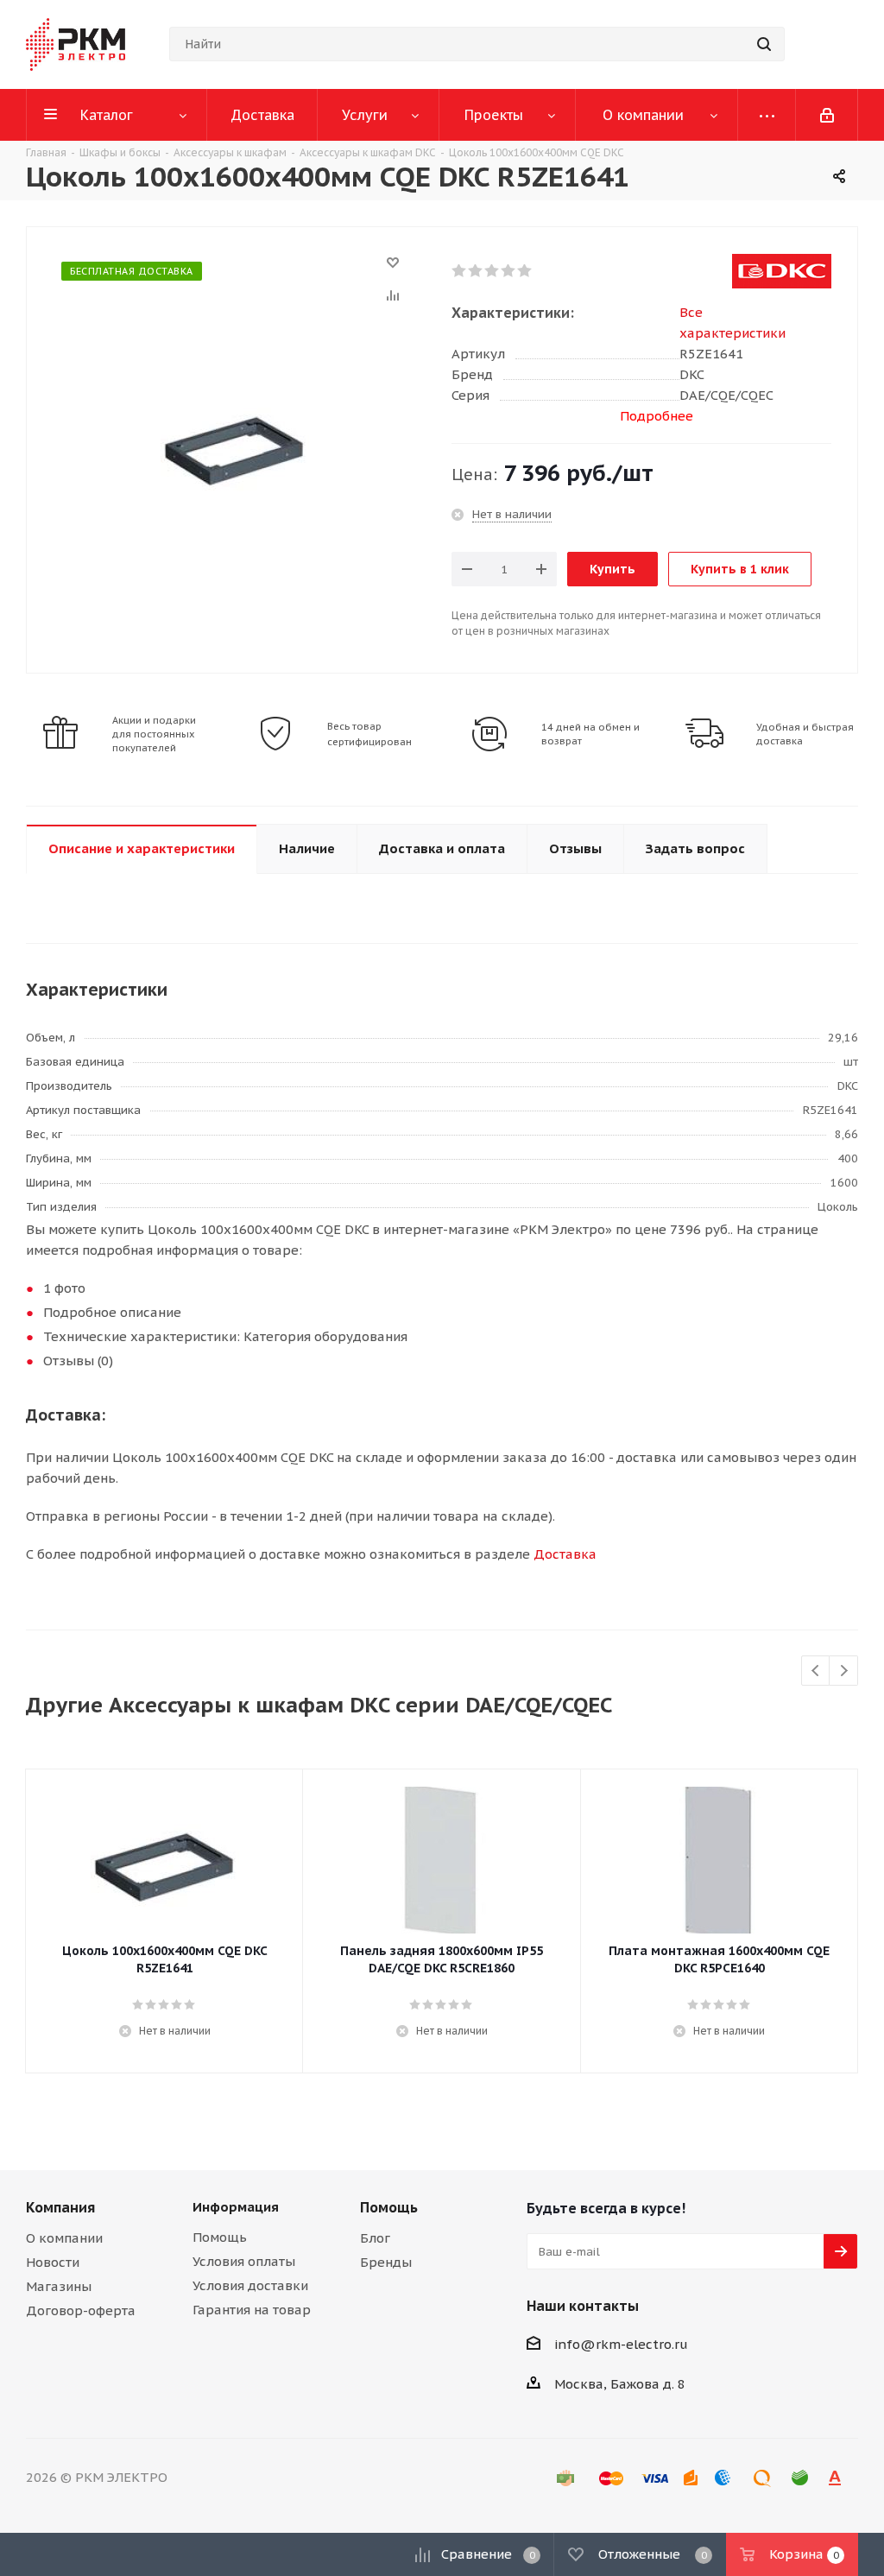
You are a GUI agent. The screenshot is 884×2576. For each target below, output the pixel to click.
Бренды (386, 2262)
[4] (509, 271)
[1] (460, 271)
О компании (64, 2238)
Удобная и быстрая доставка (805, 734)
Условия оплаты (244, 2261)
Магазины (59, 2286)
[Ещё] (767, 115)
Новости (53, 2262)
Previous (816, 1671)
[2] (476, 271)
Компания (60, 2207)
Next (844, 1671)
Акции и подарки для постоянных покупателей (154, 734)
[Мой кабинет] (827, 115)
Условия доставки (250, 2285)
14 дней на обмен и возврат (590, 734)
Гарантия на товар (252, 2310)
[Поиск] (764, 44)
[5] (525, 271)
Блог (375, 2238)
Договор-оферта (81, 2310)
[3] (493, 271)
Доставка (565, 1554)
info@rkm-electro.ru (621, 2344)
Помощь (220, 2237)
